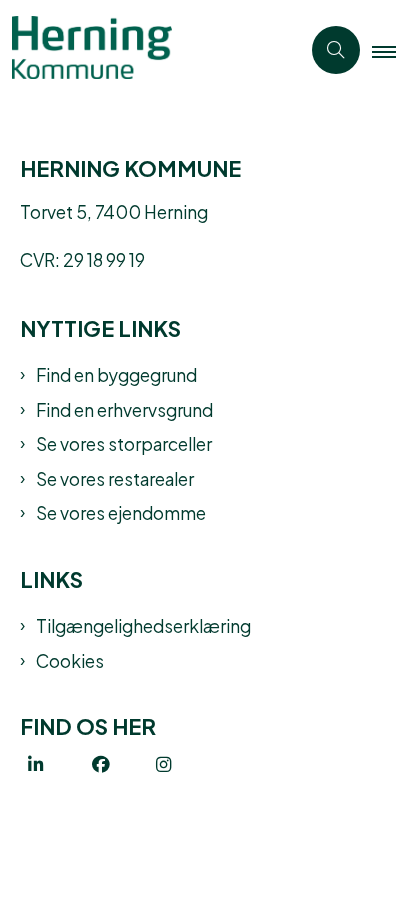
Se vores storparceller (124, 443)
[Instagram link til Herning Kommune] (188, 765)
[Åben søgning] (336, 50)
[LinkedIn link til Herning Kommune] (60, 765)
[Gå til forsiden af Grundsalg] (150, 50)
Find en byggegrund (116, 374)
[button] (392, 51)
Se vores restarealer (115, 478)
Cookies (70, 660)
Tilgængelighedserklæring (143, 625)
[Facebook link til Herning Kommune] (124, 765)
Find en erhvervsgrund (124, 409)
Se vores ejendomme (121, 512)
